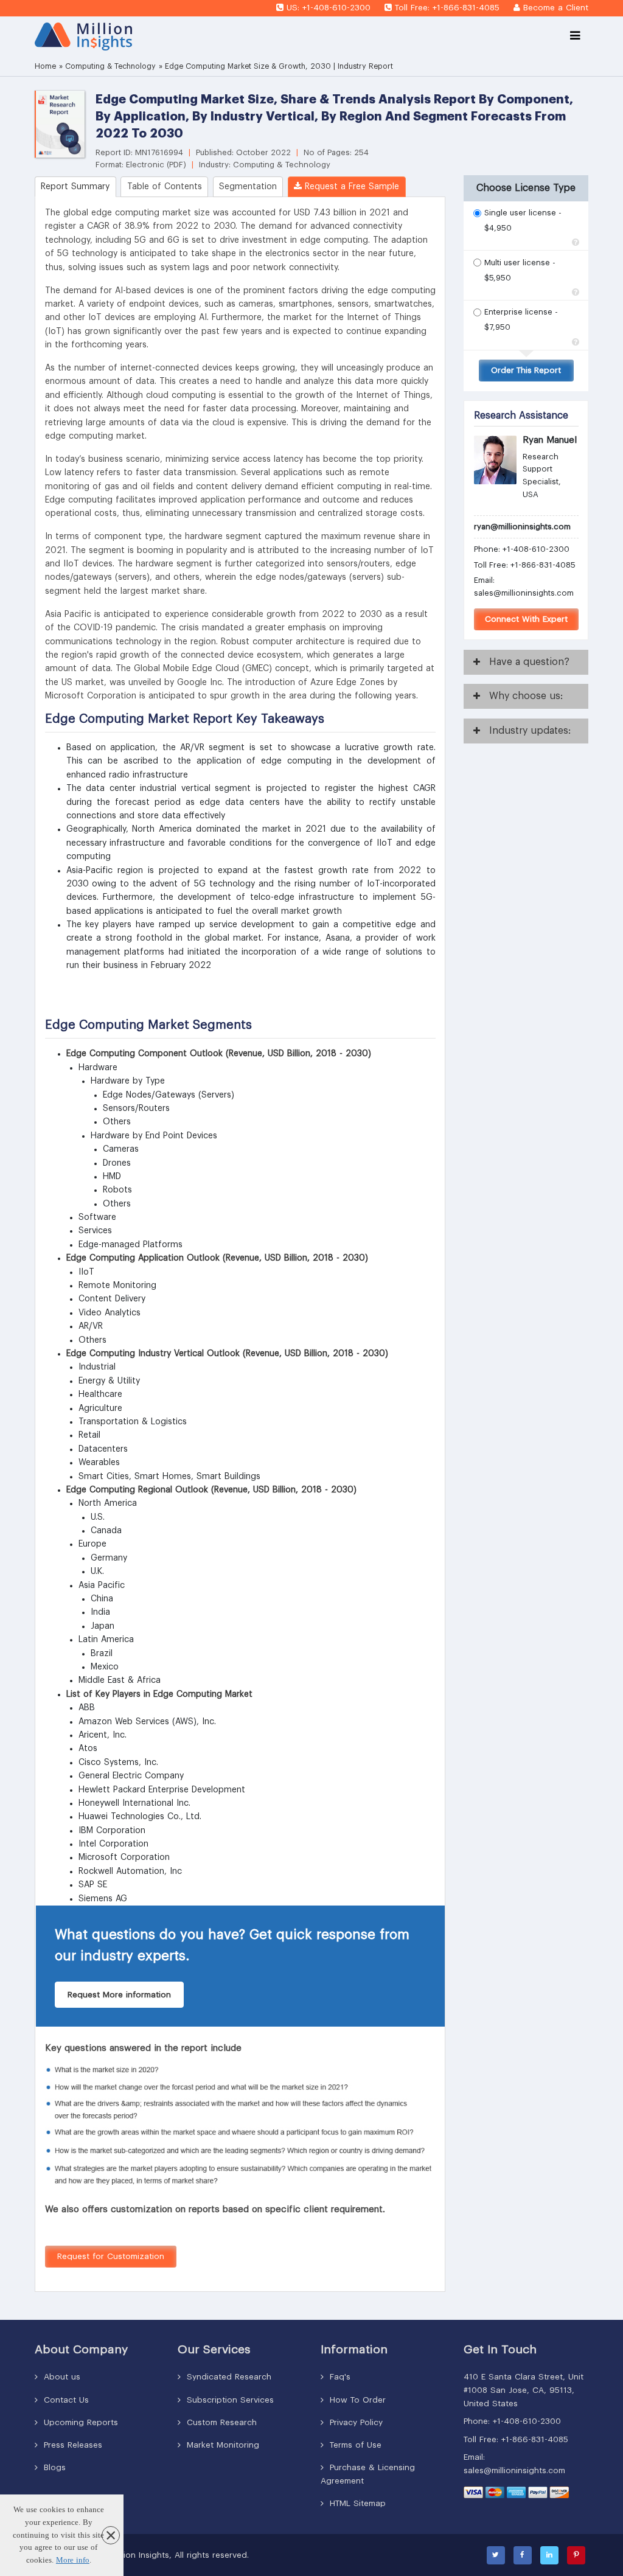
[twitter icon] (496, 2555)
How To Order (356, 2400)
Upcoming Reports (79, 2422)
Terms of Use (354, 2445)
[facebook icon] (523, 2555)
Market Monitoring (221, 2445)
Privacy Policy (355, 2422)
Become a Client (556, 8)
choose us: (526, 696)
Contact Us (65, 2400)
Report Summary (75, 187)
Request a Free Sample (350, 187)
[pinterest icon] (576, 2555)
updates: (530, 731)
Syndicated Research (228, 2377)
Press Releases (71, 2445)
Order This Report (526, 370)
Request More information (119, 1995)
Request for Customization (111, 2256)
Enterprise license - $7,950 (521, 314)
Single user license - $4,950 (523, 214)
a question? (529, 662)
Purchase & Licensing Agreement (368, 2474)
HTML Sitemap (356, 2503)
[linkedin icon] (549, 2555)
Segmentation (248, 187)
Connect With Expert (526, 619)
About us (61, 2377)
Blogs (53, 2467)
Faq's (339, 2377)
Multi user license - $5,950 (520, 264)
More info (73, 2560)
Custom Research (220, 2422)
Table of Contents (165, 187)
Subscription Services (229, 2400)
